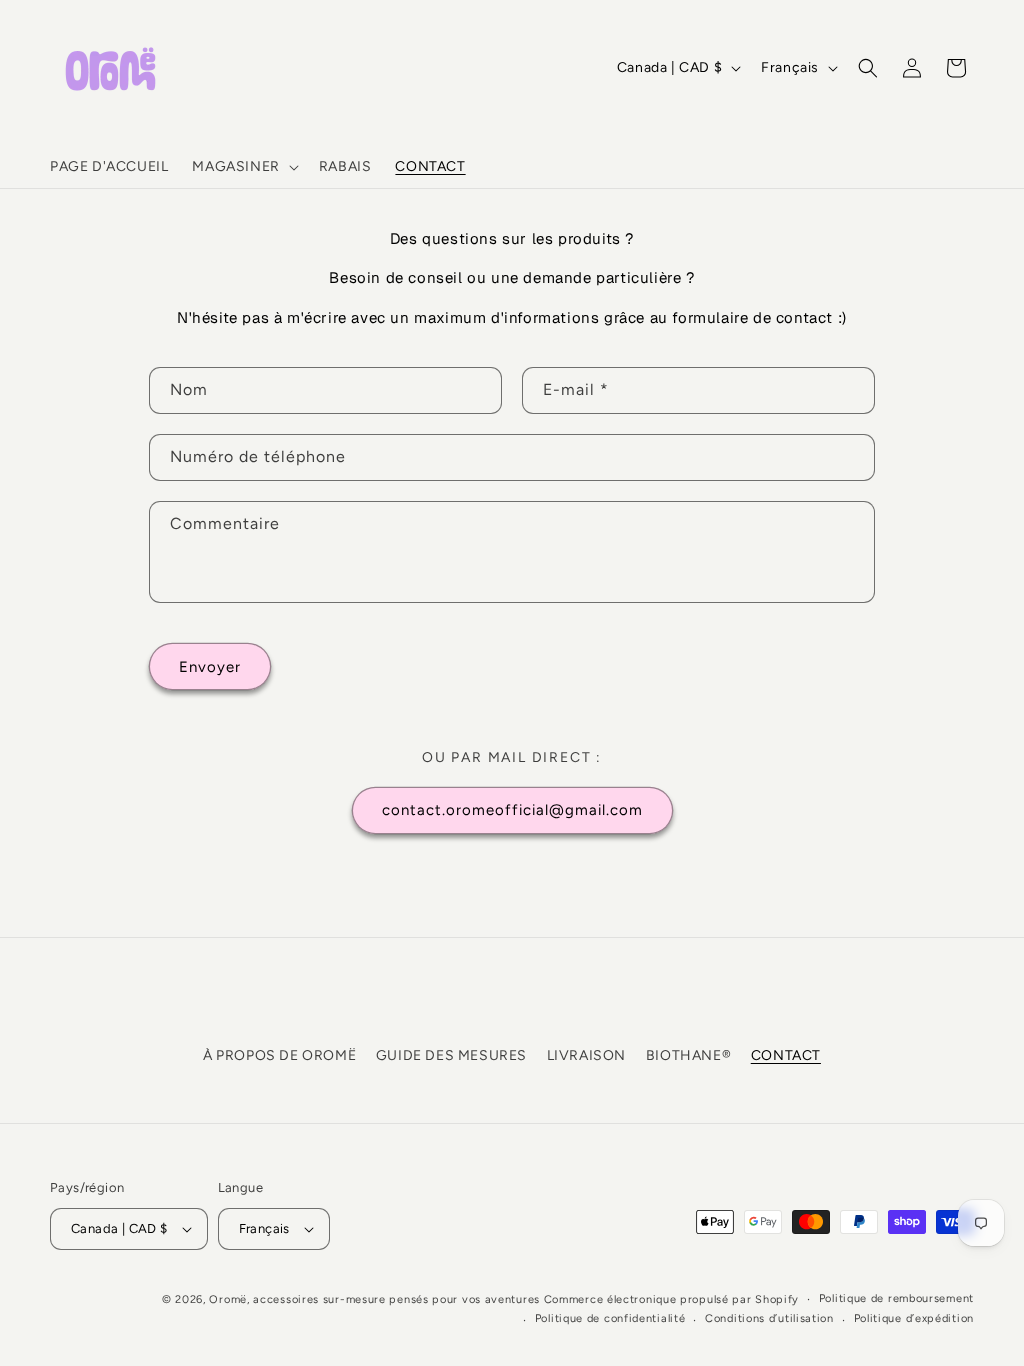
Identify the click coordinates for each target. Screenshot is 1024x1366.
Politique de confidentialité (610, 1318)
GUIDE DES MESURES (451, 1055)
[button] (243, 167)
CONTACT (786, 1055)
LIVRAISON (586, 1055)
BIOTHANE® (688, 1055)
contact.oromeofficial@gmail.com (512, 810)
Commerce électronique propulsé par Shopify (671, 1299)
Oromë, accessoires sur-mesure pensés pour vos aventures (374, 1299)
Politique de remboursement (896, 1298)
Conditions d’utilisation (769, 1318)
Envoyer (210, 667)
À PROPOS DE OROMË (279, 1055)
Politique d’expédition (914, 1318)
